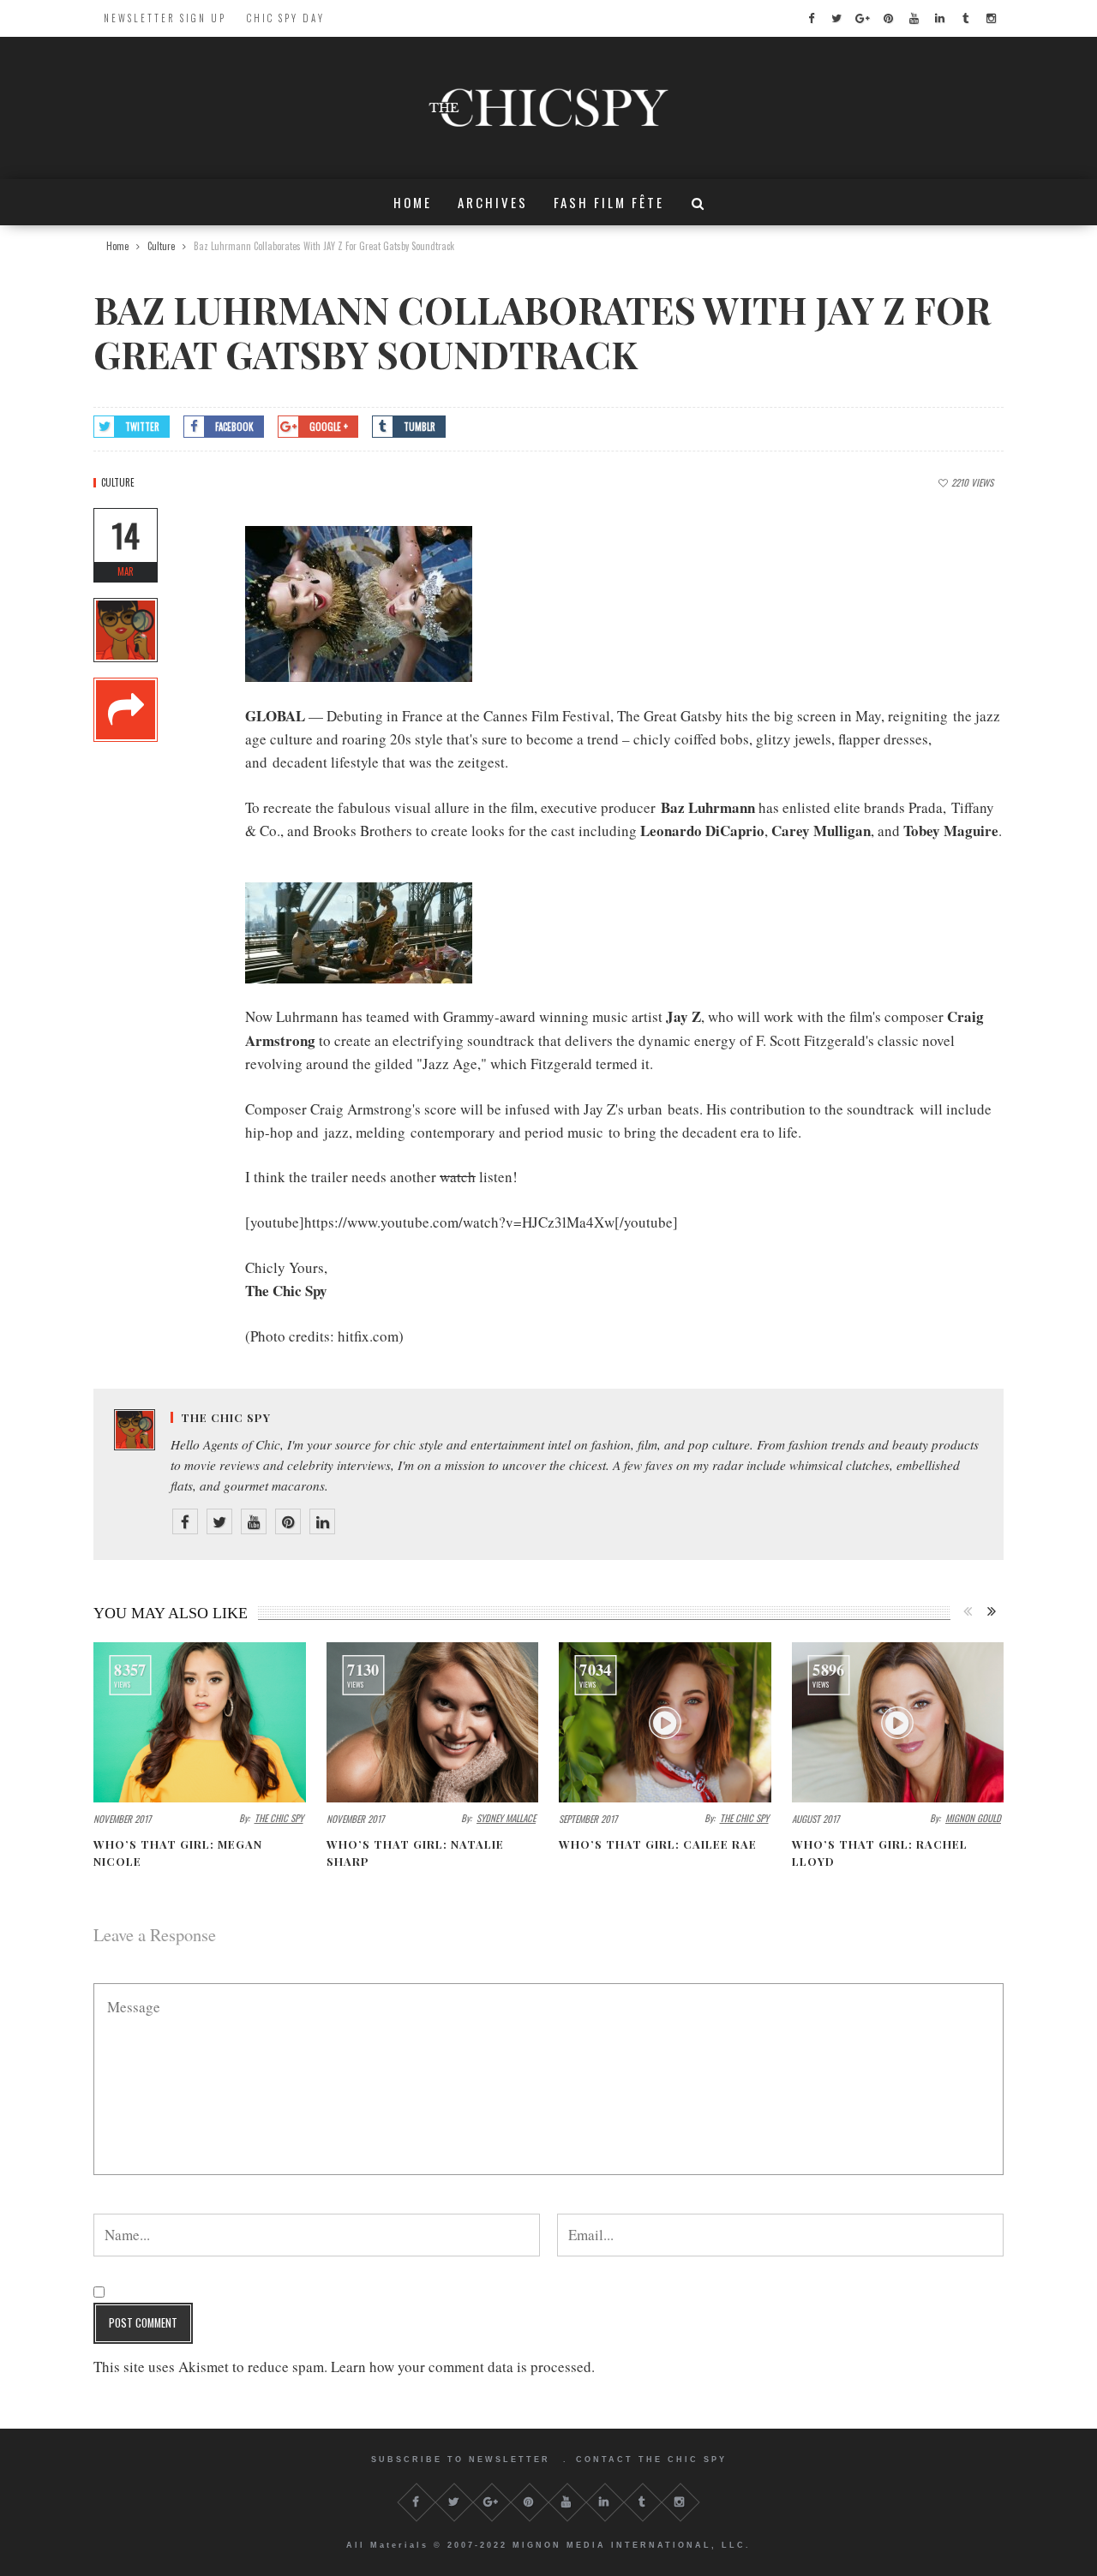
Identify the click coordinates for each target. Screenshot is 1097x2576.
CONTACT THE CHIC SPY (651, 2459)
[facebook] (811, 18)
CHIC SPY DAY (286, 18)
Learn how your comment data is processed (461, 2367)
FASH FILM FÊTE (609, 202)
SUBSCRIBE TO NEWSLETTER (461, 2459)
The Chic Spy (226, 1417)
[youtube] (914, 18)
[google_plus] (862, 18)
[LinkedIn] (322, 1521)
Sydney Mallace (506, 1818)
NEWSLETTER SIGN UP (165, 18)
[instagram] (991, 18)
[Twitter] (219, 1521)
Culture (118, 482)
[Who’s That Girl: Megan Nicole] (200, 1722)
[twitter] (836, 18)
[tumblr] (965, 18)
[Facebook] (185, 1521)
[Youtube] (254, 1521)
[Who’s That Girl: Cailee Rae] (665, 1722)
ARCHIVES (493, 202)
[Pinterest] (288, 1521)
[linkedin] (939, 18)
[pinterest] (888, 18)
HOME (413, 202)
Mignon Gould (973, 1818)
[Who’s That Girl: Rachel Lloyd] (898, 1722)
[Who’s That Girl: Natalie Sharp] (433, 1722)
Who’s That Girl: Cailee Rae (658, 1844)
